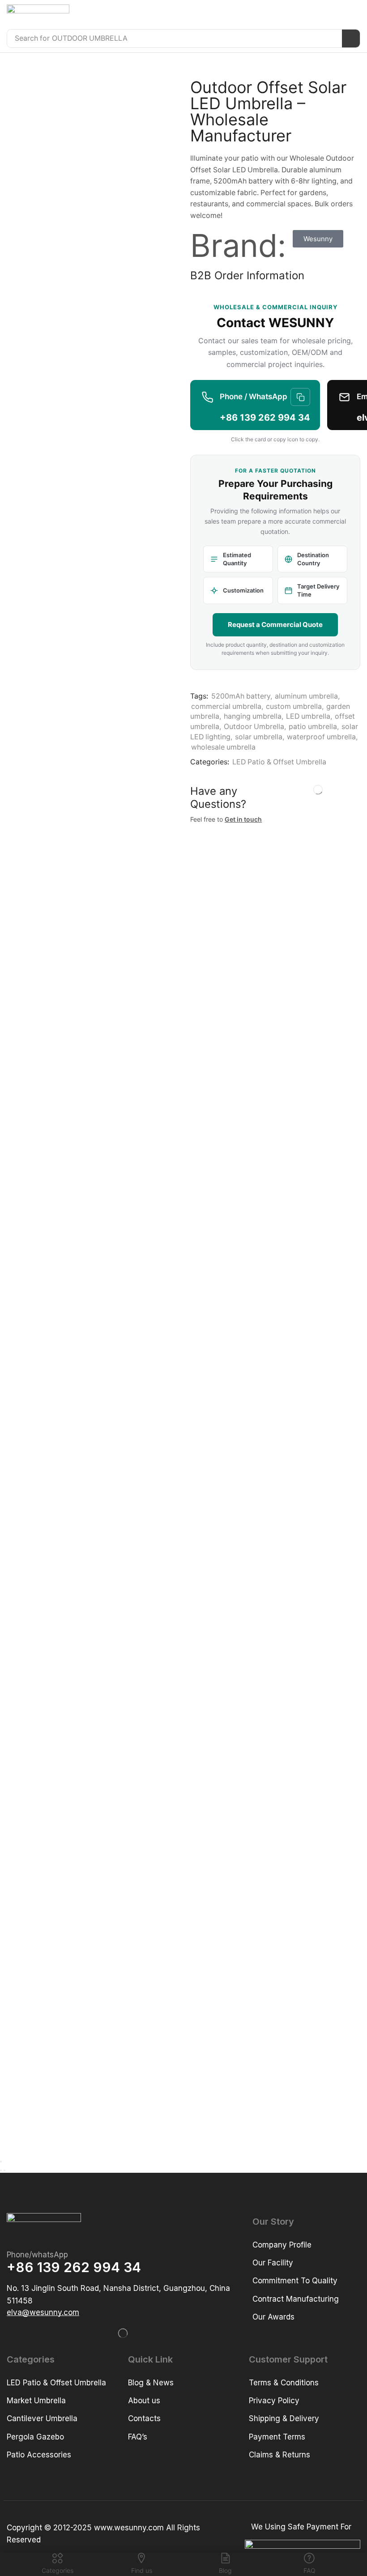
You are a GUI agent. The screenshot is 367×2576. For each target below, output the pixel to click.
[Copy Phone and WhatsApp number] (300, 397)
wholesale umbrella (223, 747)
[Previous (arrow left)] (1, 2171)
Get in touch (243, 819)
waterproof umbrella (321, 737)
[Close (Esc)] (1, 2162)
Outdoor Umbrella (254, 727)
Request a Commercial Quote (275, 625)
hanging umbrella (253, 716)
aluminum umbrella (306, 696)
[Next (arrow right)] (4, 2171)
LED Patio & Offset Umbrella (279, 762)
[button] (354, 15)
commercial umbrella (226, 706)
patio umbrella (313, 727)
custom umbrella (294, 706)
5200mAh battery (241, 696)
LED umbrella (308, 716)
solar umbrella (259, 737)
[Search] (351, 38)
